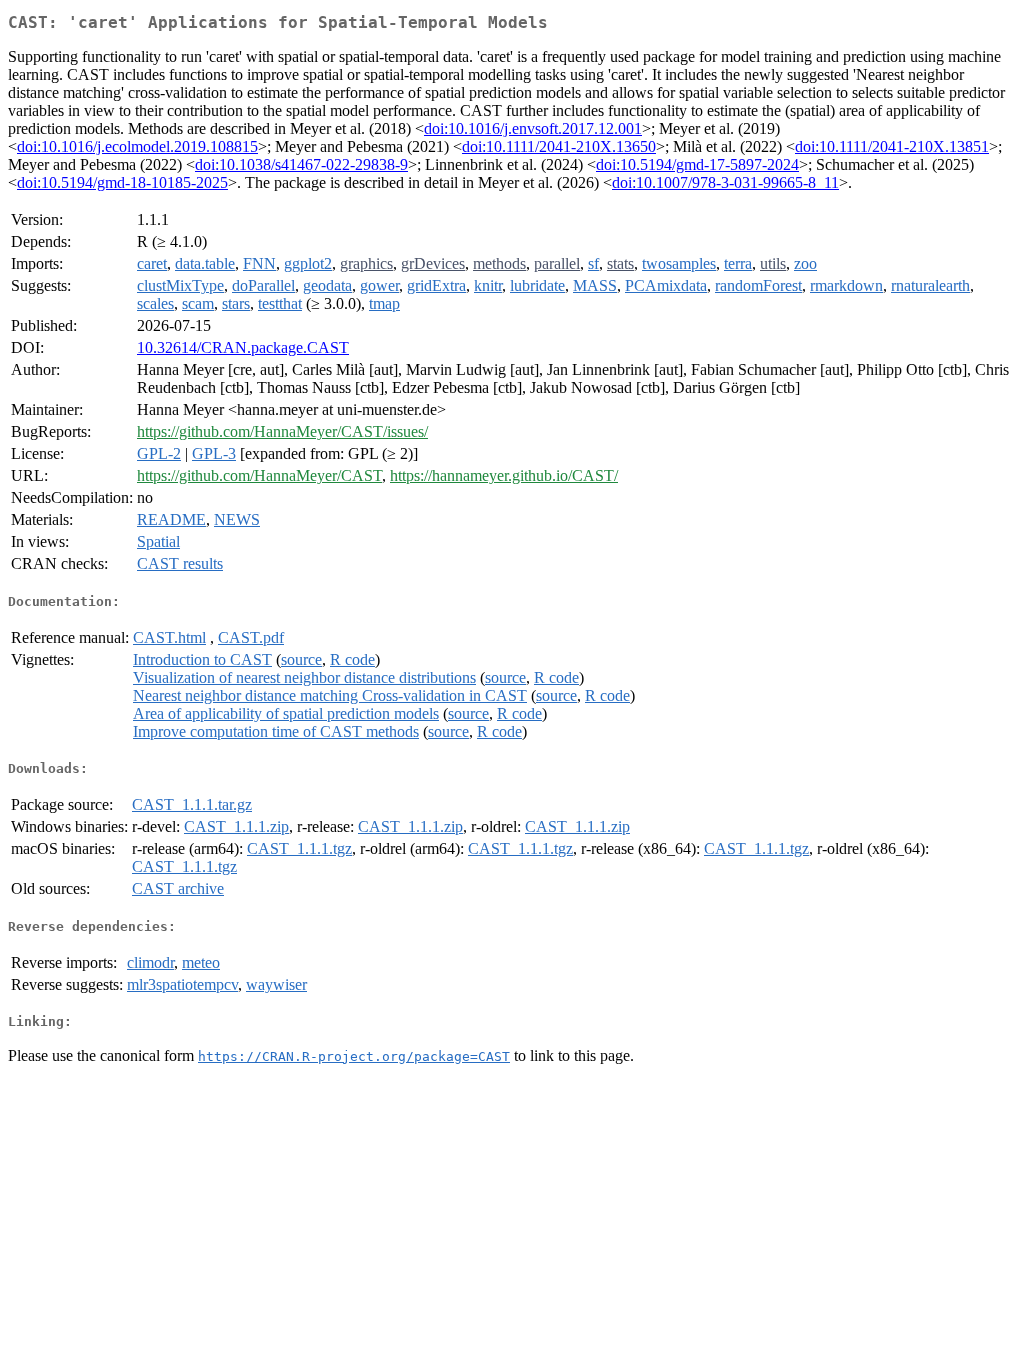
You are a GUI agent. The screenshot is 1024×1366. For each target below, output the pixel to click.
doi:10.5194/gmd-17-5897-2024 (697, 164)
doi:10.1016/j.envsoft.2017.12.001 (533, 128)
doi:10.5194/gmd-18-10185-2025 (122, 182)
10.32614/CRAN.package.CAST (243, 347)
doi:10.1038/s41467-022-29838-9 (301, 164)
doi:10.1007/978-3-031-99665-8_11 (725, 182)
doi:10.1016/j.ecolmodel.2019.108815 (137, 146)
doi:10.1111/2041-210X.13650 (559, 146)
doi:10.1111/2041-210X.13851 (892, 146)
